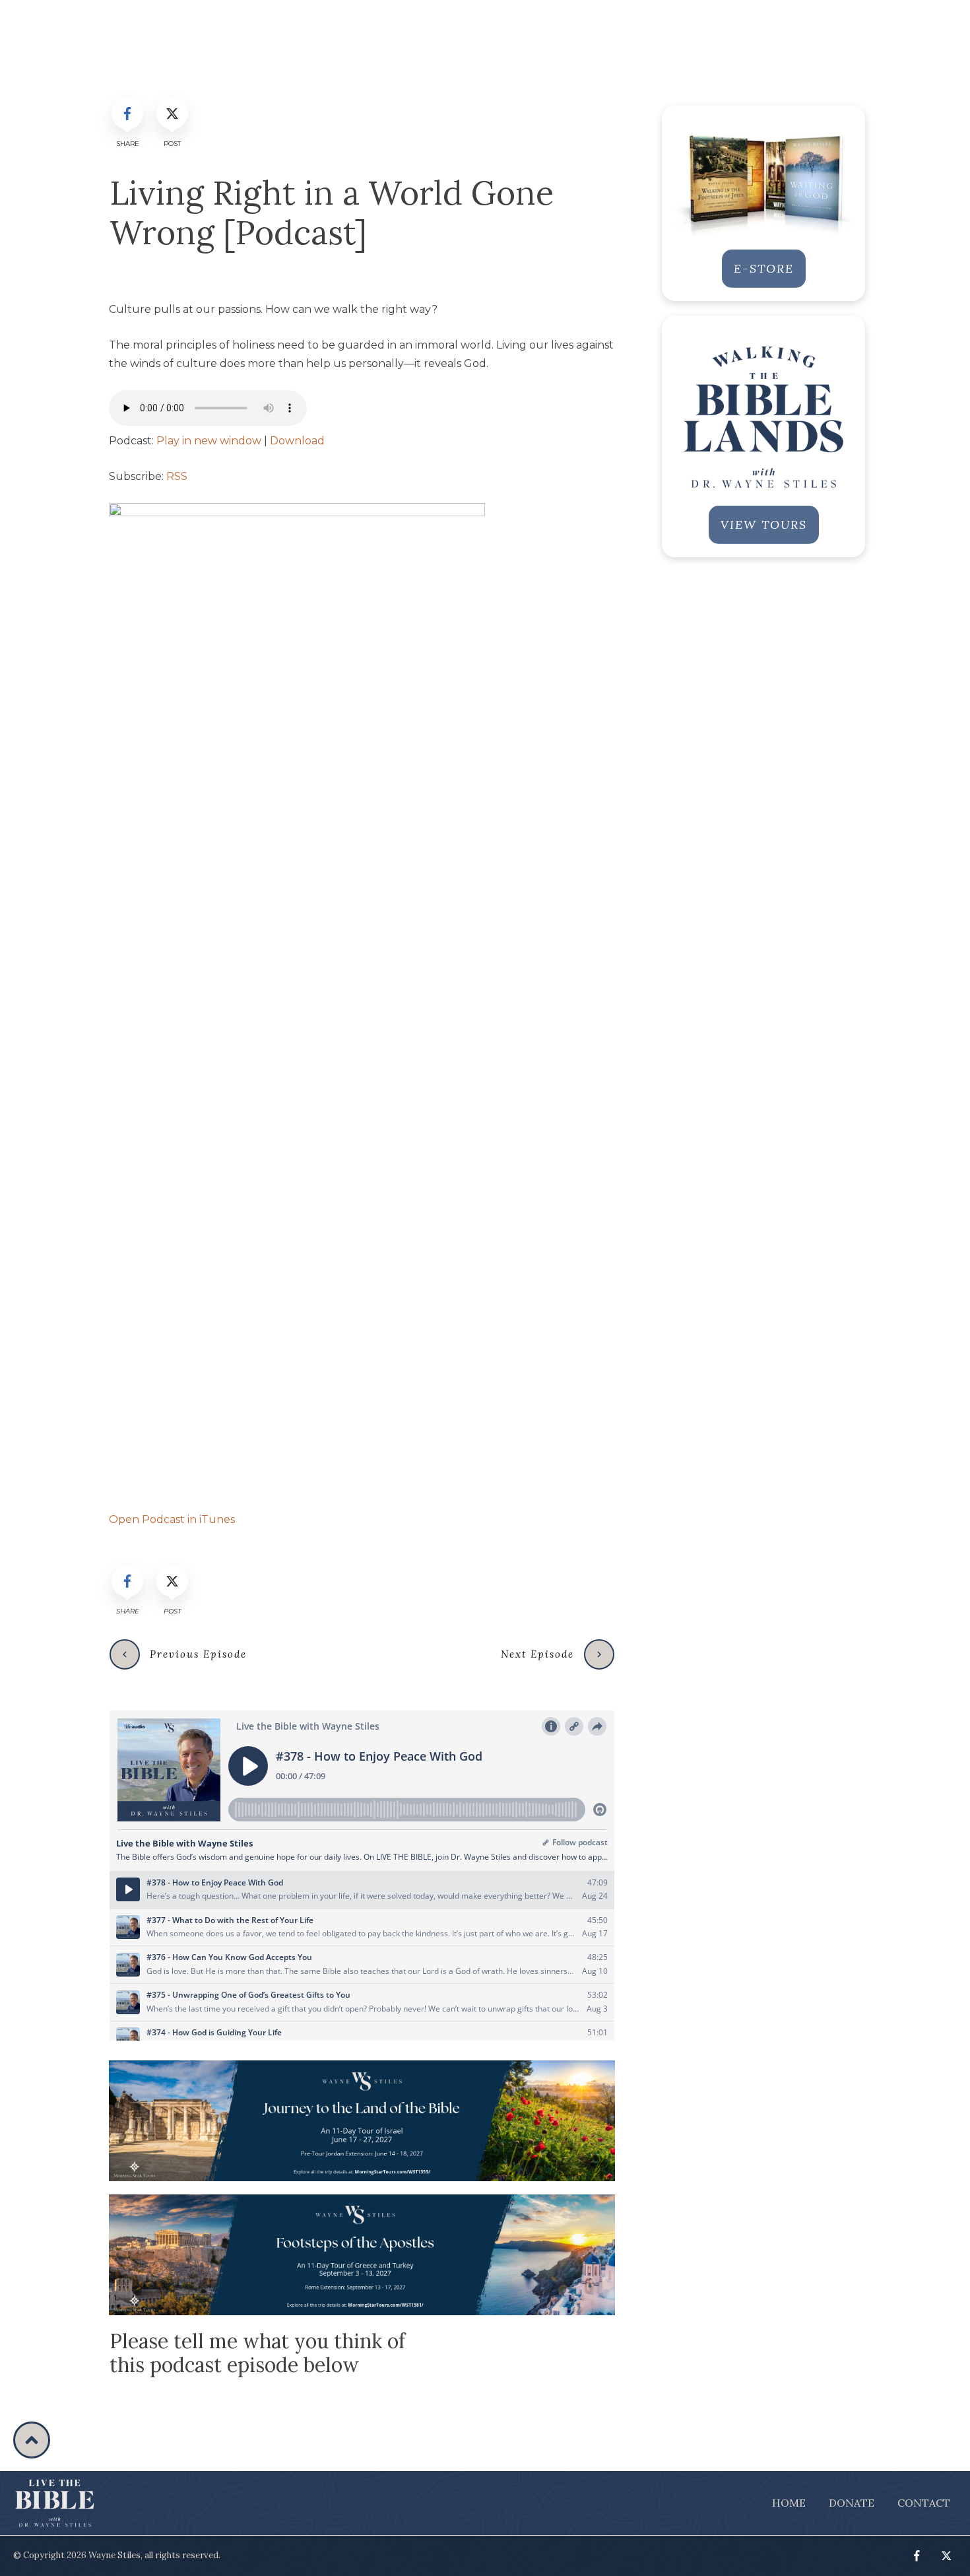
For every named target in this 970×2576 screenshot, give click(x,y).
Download (297, 441)
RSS (177, 476)
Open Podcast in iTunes (172, 1519)
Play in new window (209, 441)
